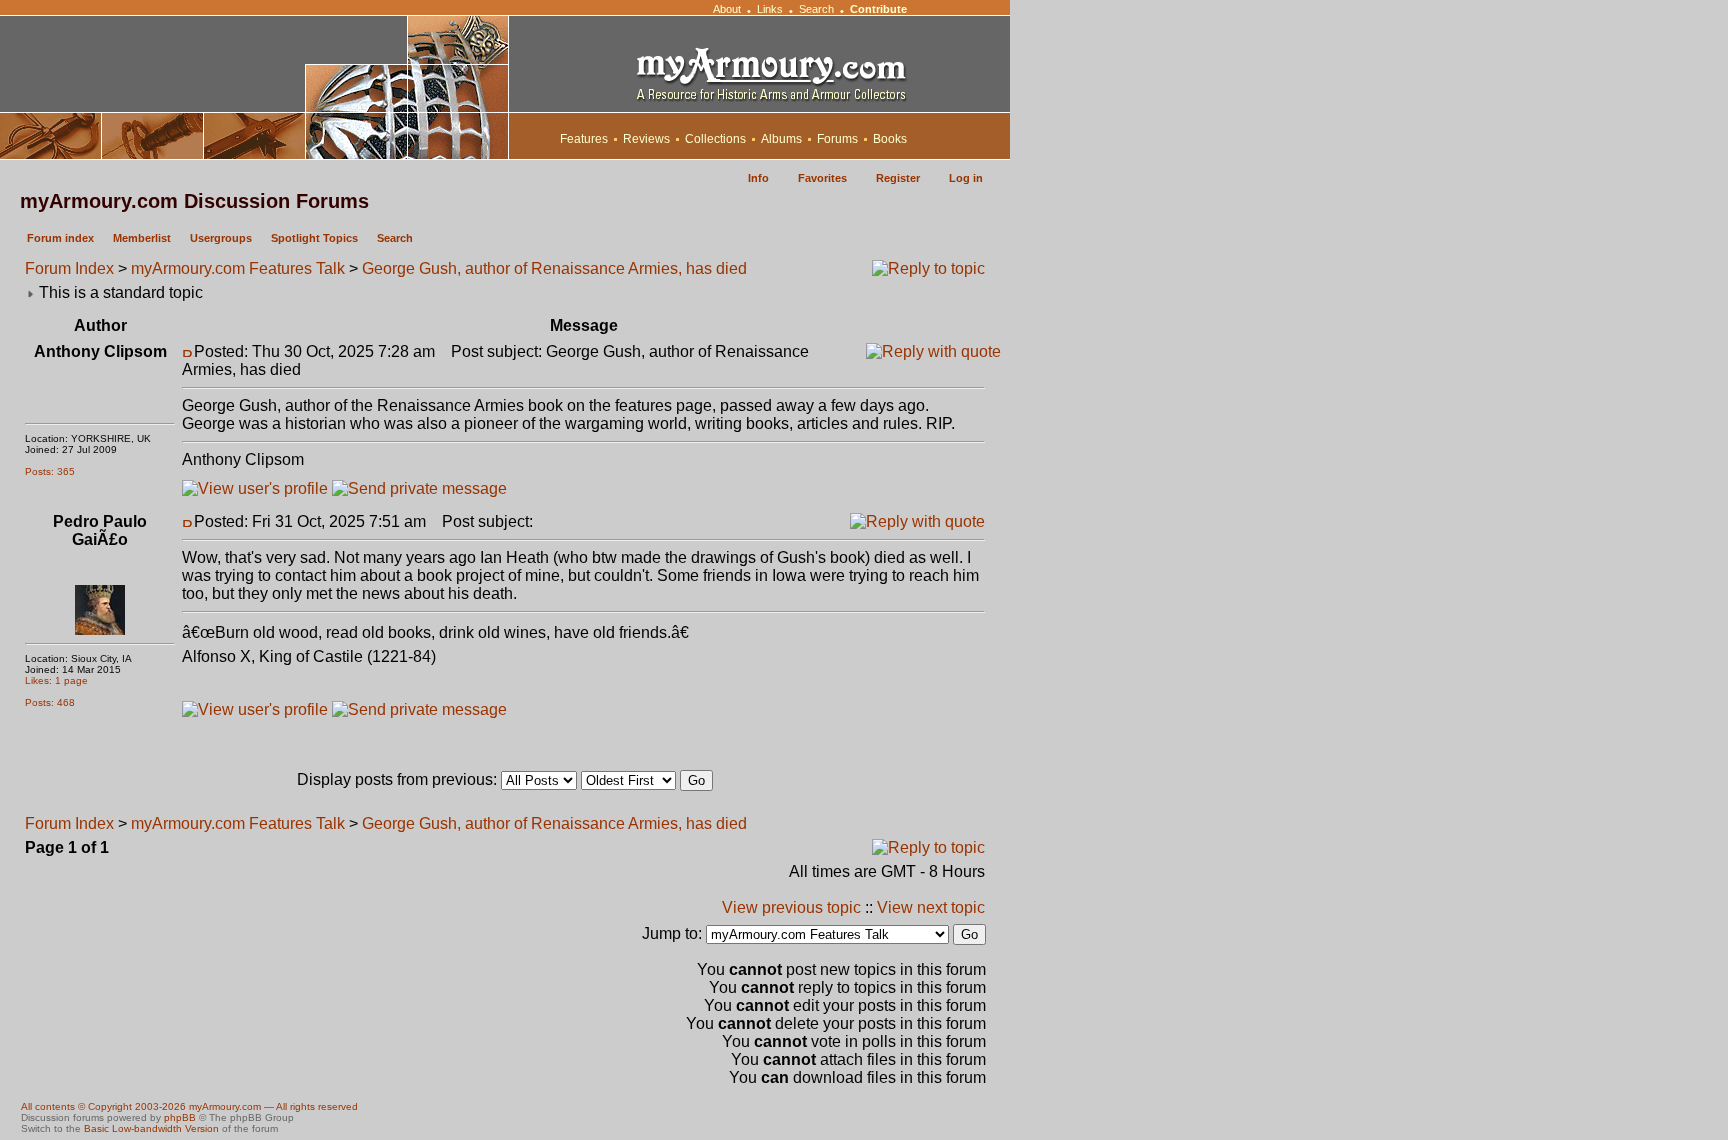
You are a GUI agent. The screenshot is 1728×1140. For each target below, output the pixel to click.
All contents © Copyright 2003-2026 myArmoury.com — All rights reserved (189, 1106)
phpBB (180, 1117)
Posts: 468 (50, 702)
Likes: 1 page (56, 680)
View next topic (931, 907)
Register (898, 178)
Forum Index (69, 268)
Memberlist (142, 238)
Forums (837, 139)
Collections (715, 139)
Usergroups (221, 238)
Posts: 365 (50, 471)
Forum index (60, 238)
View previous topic (791, 907)
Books (890, 139)
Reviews (646, 139)
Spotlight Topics (314, 238)
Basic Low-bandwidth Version (151, 1128)
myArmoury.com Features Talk (238, 268)
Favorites (822, 178)
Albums (781, 139)
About (727, 9)
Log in (966, 178)
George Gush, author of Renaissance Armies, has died (554, 268)
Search (816, 9)
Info (758, 178)
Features (584, 139)
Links (770, 9)
